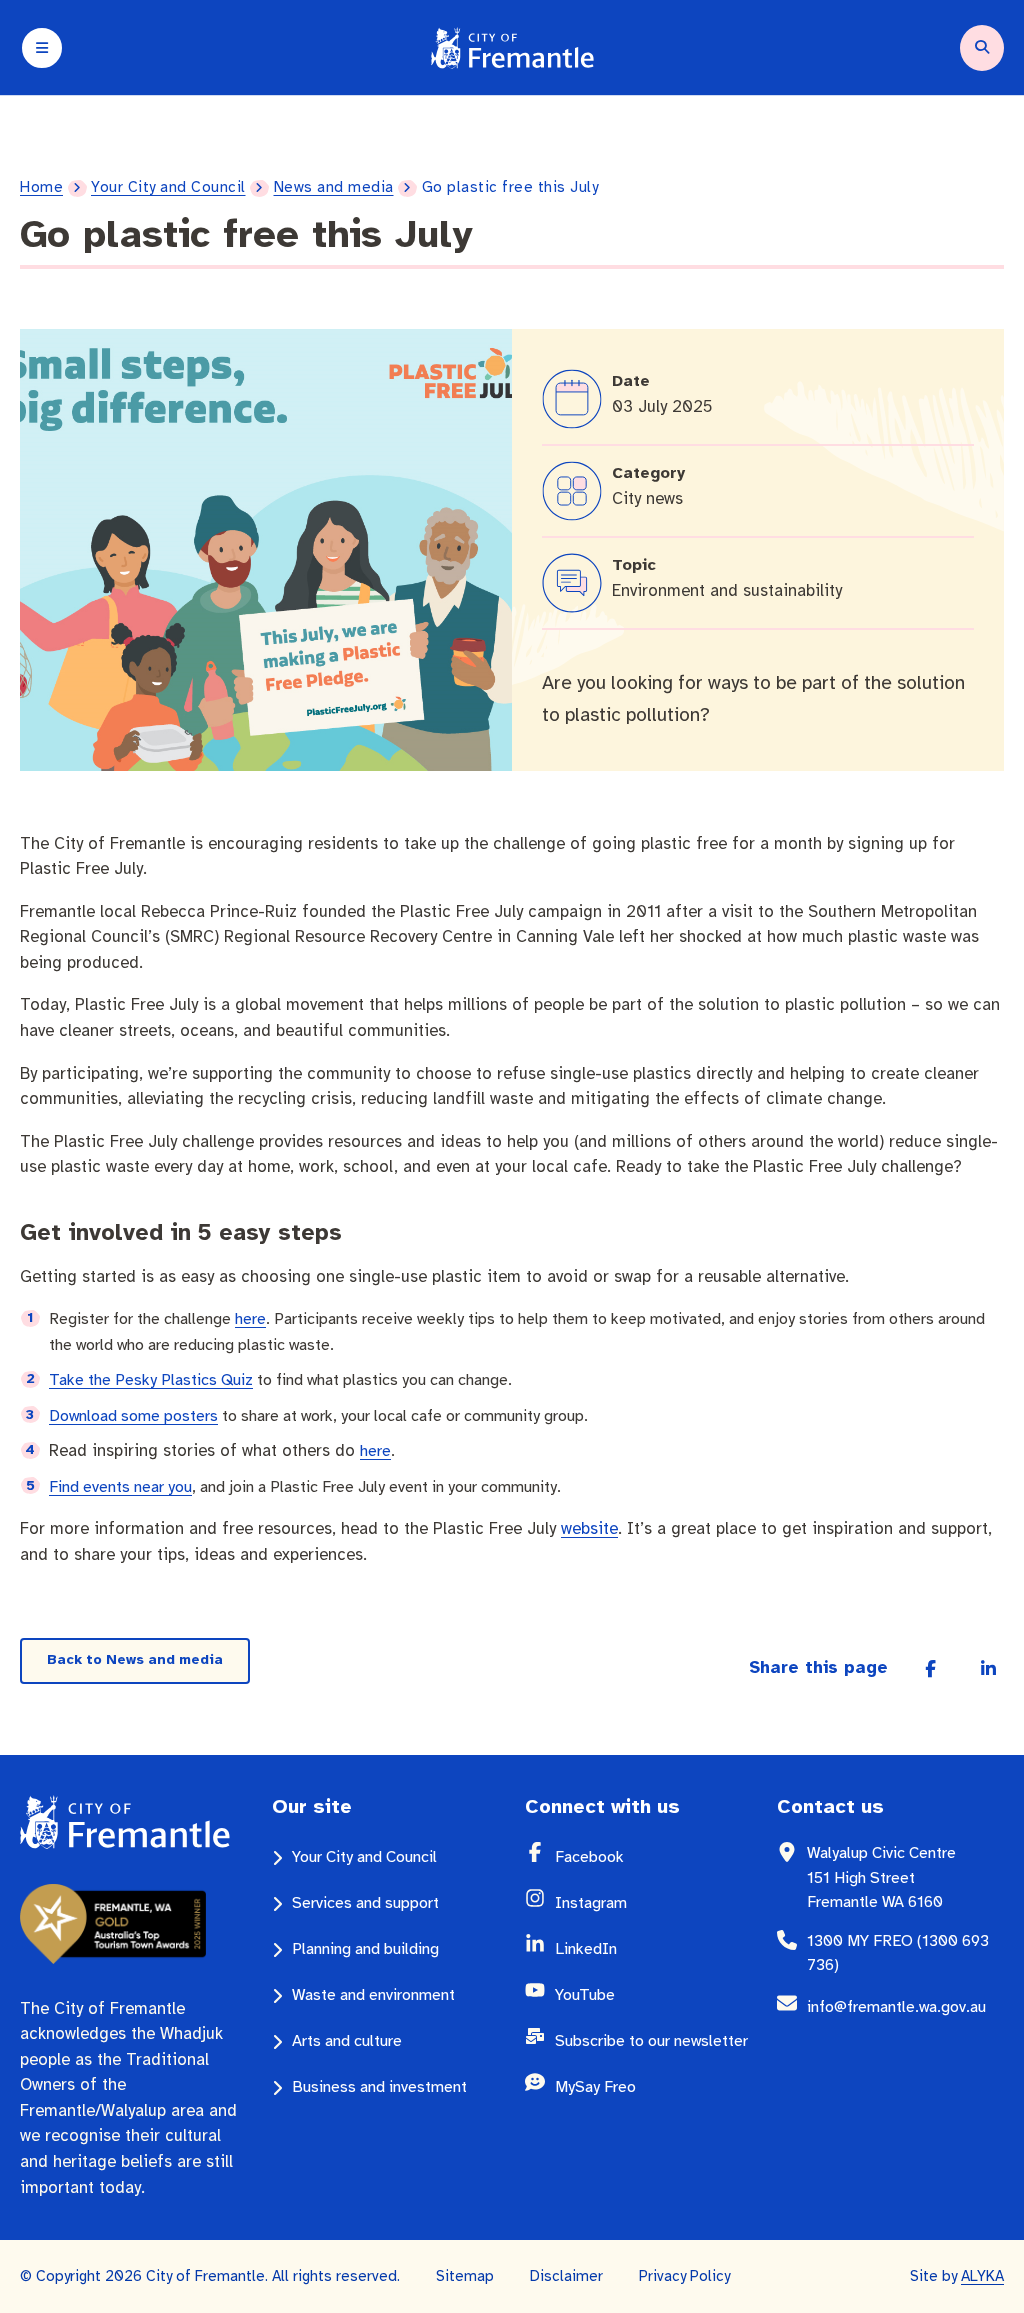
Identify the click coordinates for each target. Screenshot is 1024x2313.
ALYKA (982, 2276)
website (589, 1528)
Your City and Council (168, 187)
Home (41, 187)
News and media (334, 187)
